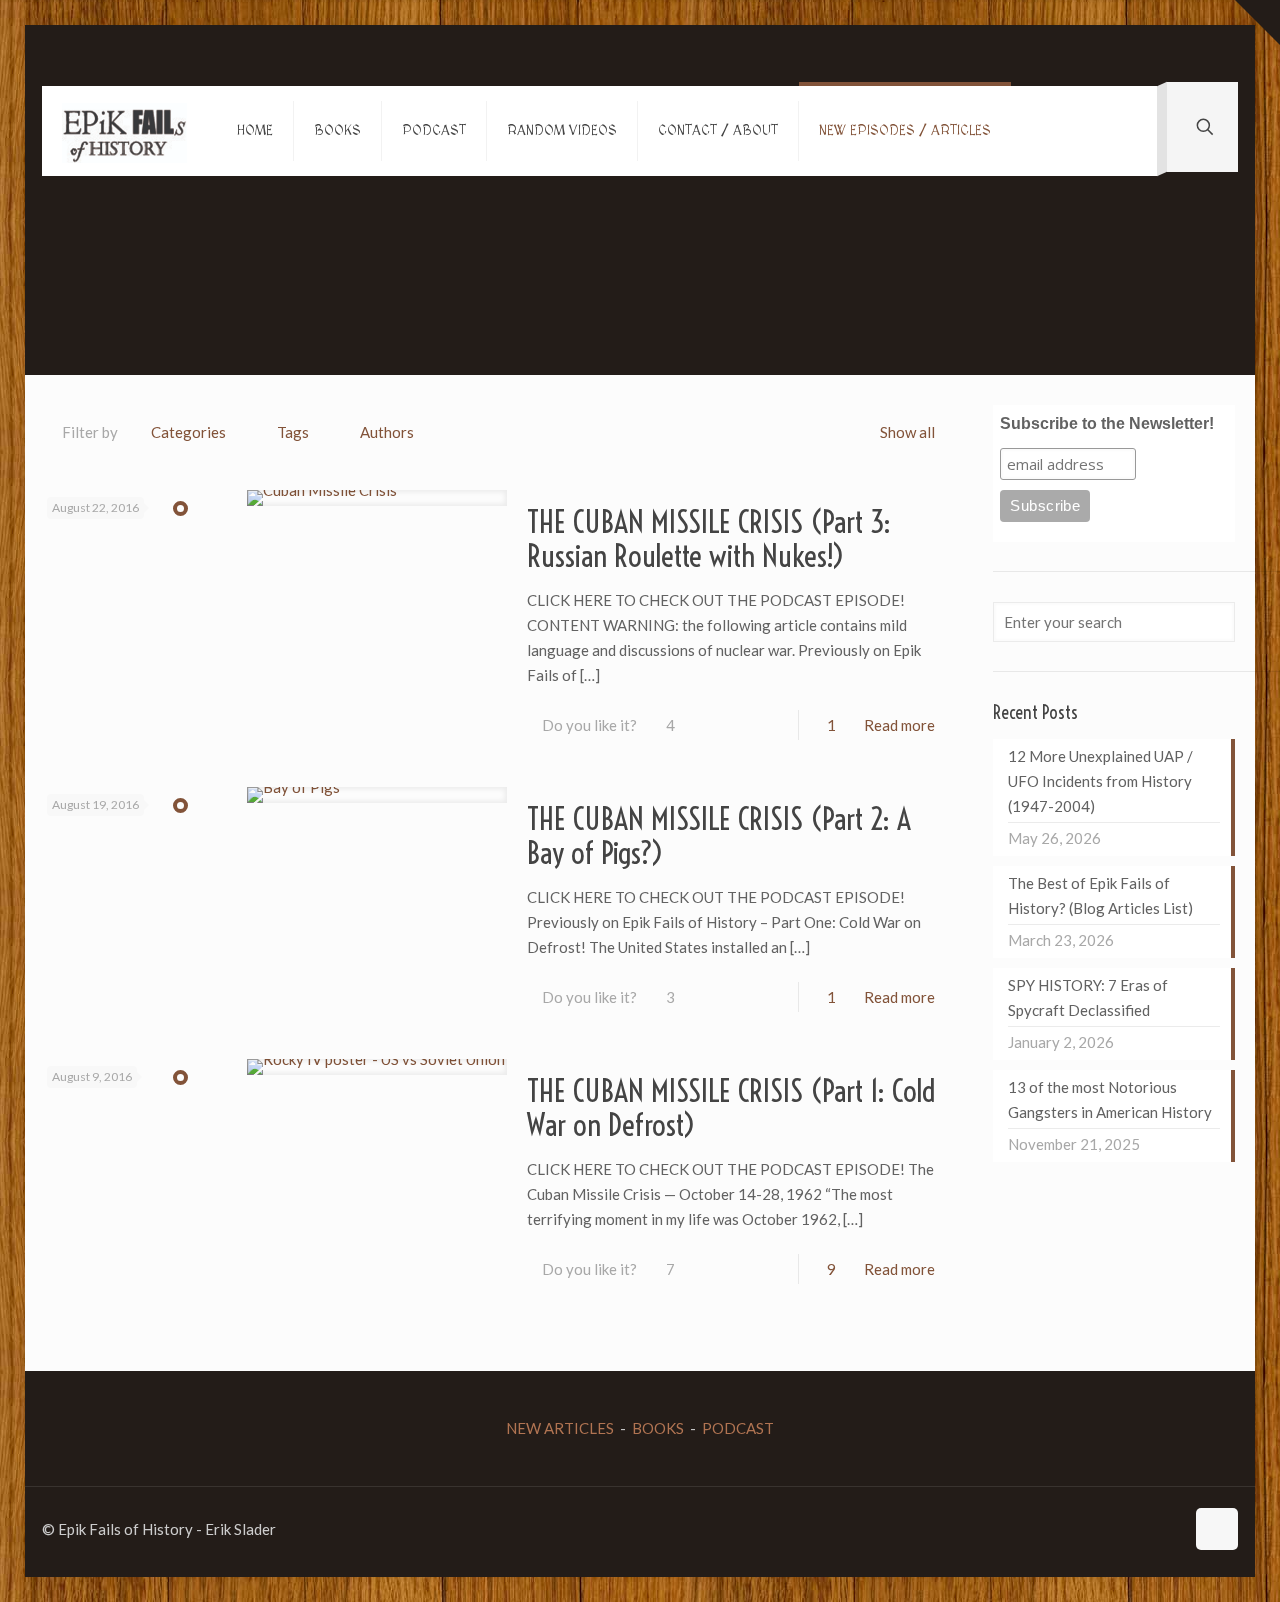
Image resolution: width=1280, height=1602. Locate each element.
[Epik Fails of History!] (124, 131)
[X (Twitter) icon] (1105, 1529)
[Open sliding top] (1257, 22)
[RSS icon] (1168, 1529)
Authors (387, 432)
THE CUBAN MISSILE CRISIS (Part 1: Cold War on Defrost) (731, 1108)
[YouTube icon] (1126, 1529)
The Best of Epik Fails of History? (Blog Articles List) (1100, 895)
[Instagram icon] (1147, 1529)
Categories (188, 432)
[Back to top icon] (1217, 1529)
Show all (907, 432)
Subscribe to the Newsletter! (1107, 423)
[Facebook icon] (1084, 1529)
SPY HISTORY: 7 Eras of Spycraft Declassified (1088, 997)
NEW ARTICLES (560, 1428)
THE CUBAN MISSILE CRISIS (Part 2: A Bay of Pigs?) (719, 836)
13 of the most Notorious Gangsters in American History (1110, 1099)
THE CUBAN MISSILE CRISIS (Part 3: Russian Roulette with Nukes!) (709, 539)
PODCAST (738, 1428)
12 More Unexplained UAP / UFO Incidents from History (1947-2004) (1100, 781)
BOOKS (658, 1428)
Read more (899, 725)
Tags (293, 432)
